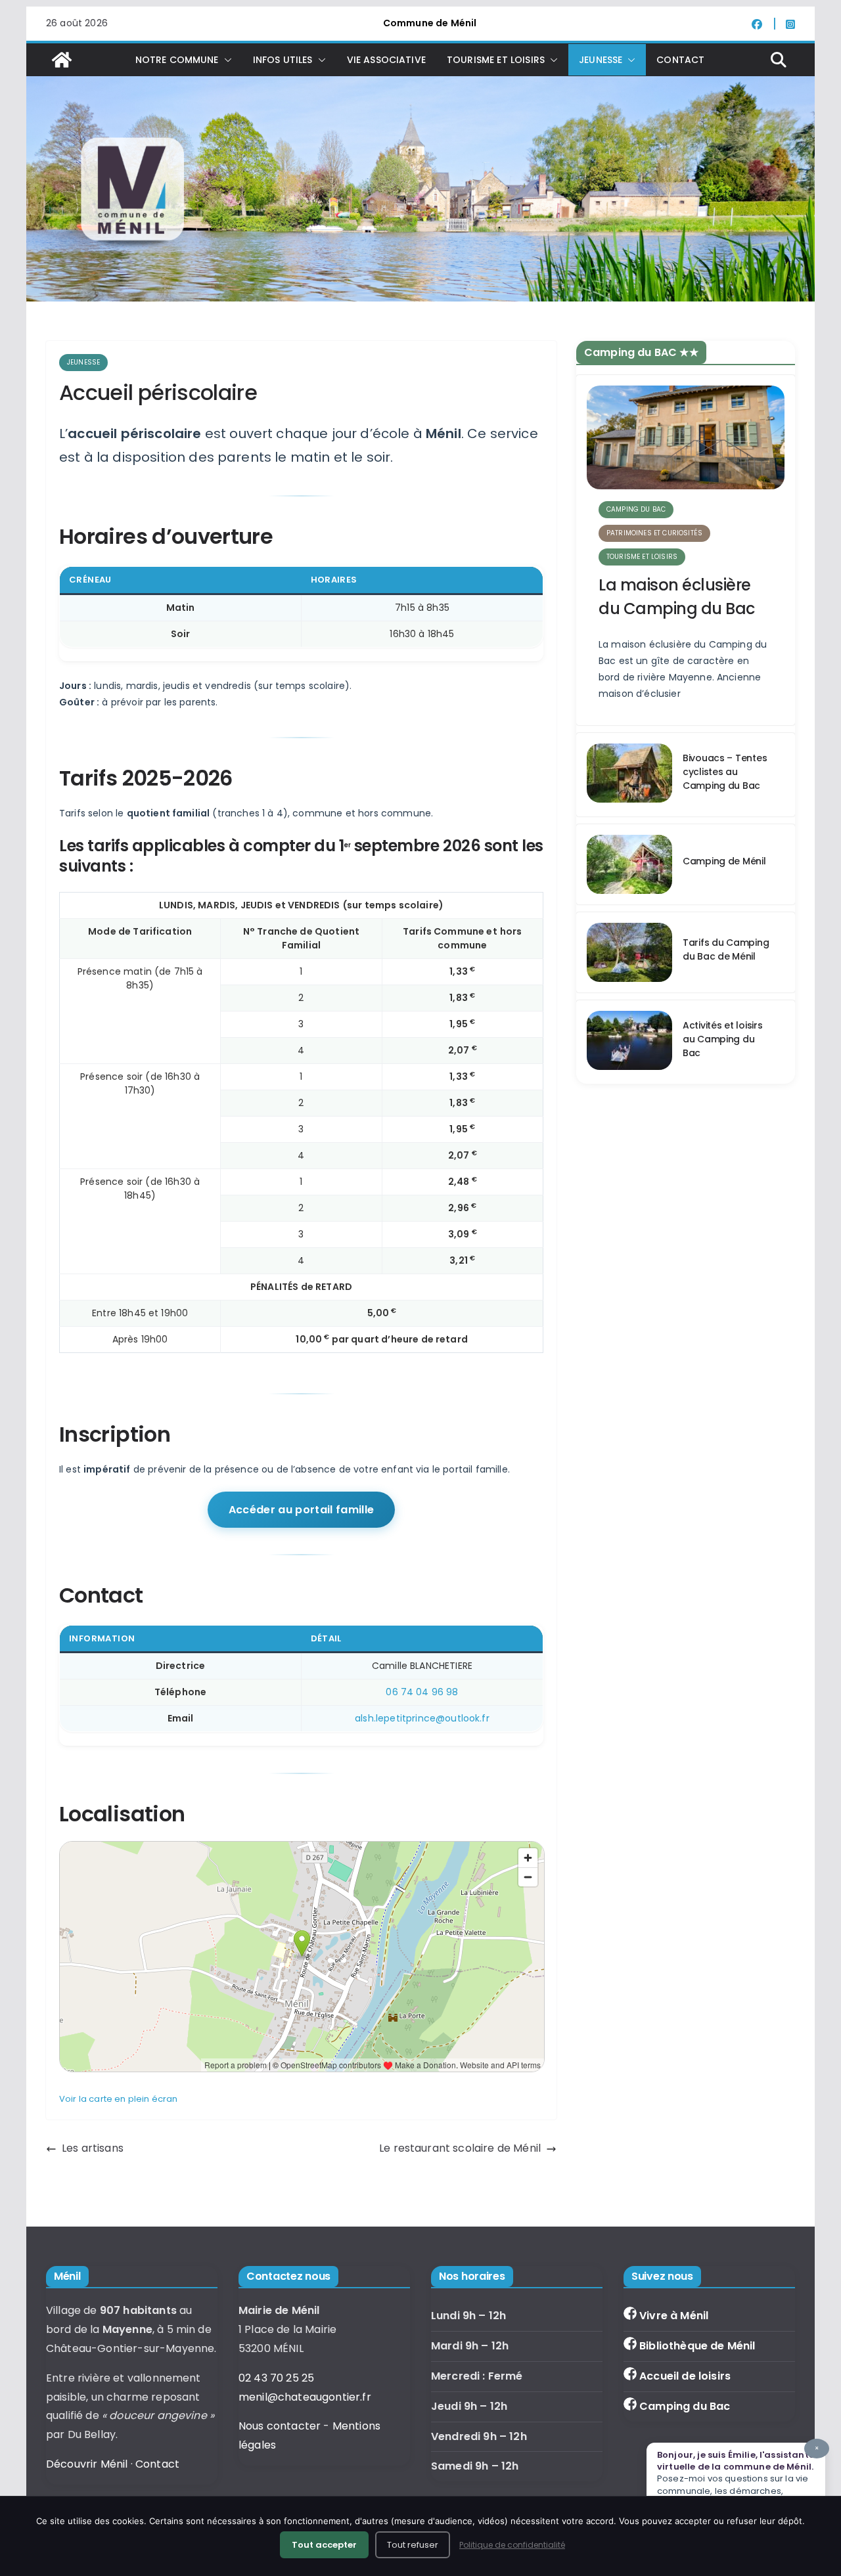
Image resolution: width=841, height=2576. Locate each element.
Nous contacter (280, 2426)
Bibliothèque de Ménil (697, 2346)
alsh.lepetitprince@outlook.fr (422, 1718)
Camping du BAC (636, 509)
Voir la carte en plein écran (118, 2099)
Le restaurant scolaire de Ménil (460, 2148)
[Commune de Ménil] (62, 60)
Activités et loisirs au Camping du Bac (722, 1039)
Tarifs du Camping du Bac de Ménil (726, 949)
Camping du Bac (685, 2406)
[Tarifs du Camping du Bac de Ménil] (629, 952)
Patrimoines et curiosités (654, 533)
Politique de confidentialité (512, 2545)
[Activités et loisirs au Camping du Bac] (629, 1042)
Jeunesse (83, 362)
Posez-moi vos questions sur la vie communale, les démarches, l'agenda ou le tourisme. (738, 2476)
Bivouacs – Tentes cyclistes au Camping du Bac (725, 772)
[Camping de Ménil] (629, 864)
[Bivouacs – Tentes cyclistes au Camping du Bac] (629, 775)
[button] (225, 60)
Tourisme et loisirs (642, 557)
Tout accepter (324, 2545)
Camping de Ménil (724, 861)
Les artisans (93, 2148)
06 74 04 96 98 (422, 1692)
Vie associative (386, 60)
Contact (680, 60)
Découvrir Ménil (87, 2464)
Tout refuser (413, 2545)
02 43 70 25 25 (276, 2378)
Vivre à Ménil (674, 2316)
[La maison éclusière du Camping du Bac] (686, 437)
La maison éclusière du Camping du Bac (677, 597)
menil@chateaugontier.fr (305, 2397)
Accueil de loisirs (685, 2376)
